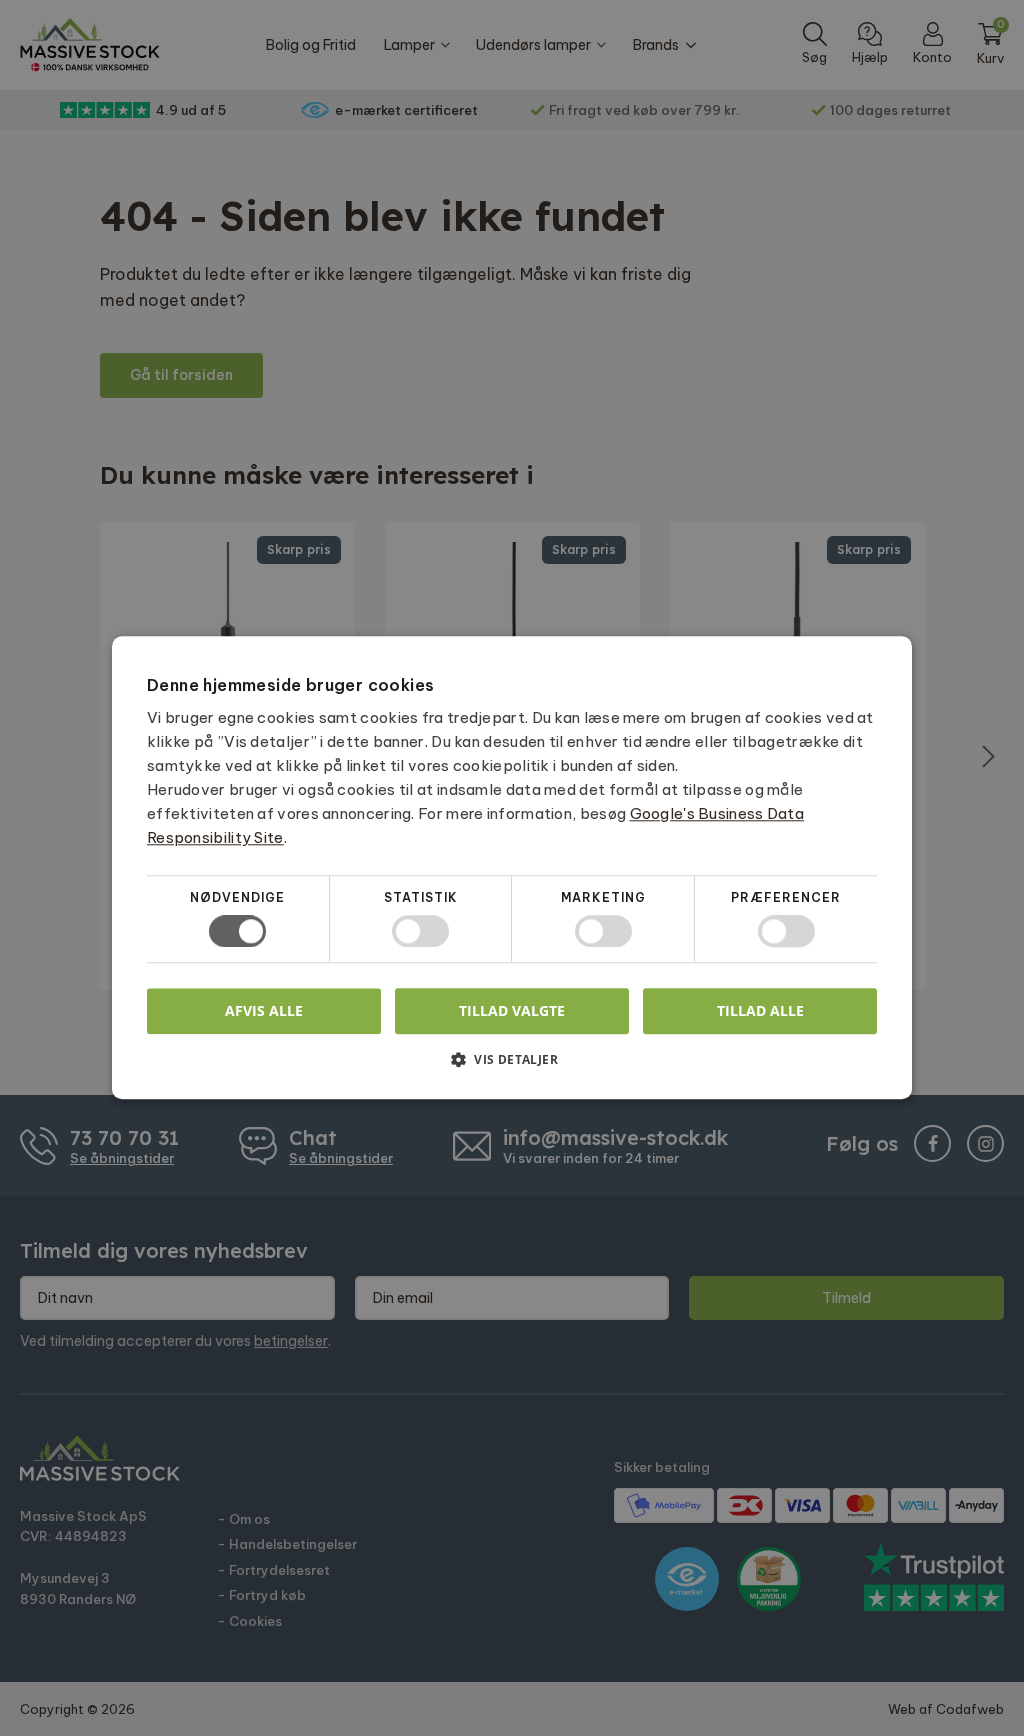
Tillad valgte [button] (512, 1010)
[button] (512, 1067)
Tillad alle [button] (760, 1010)
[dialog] (512, 868)
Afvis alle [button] (264, 1011)
